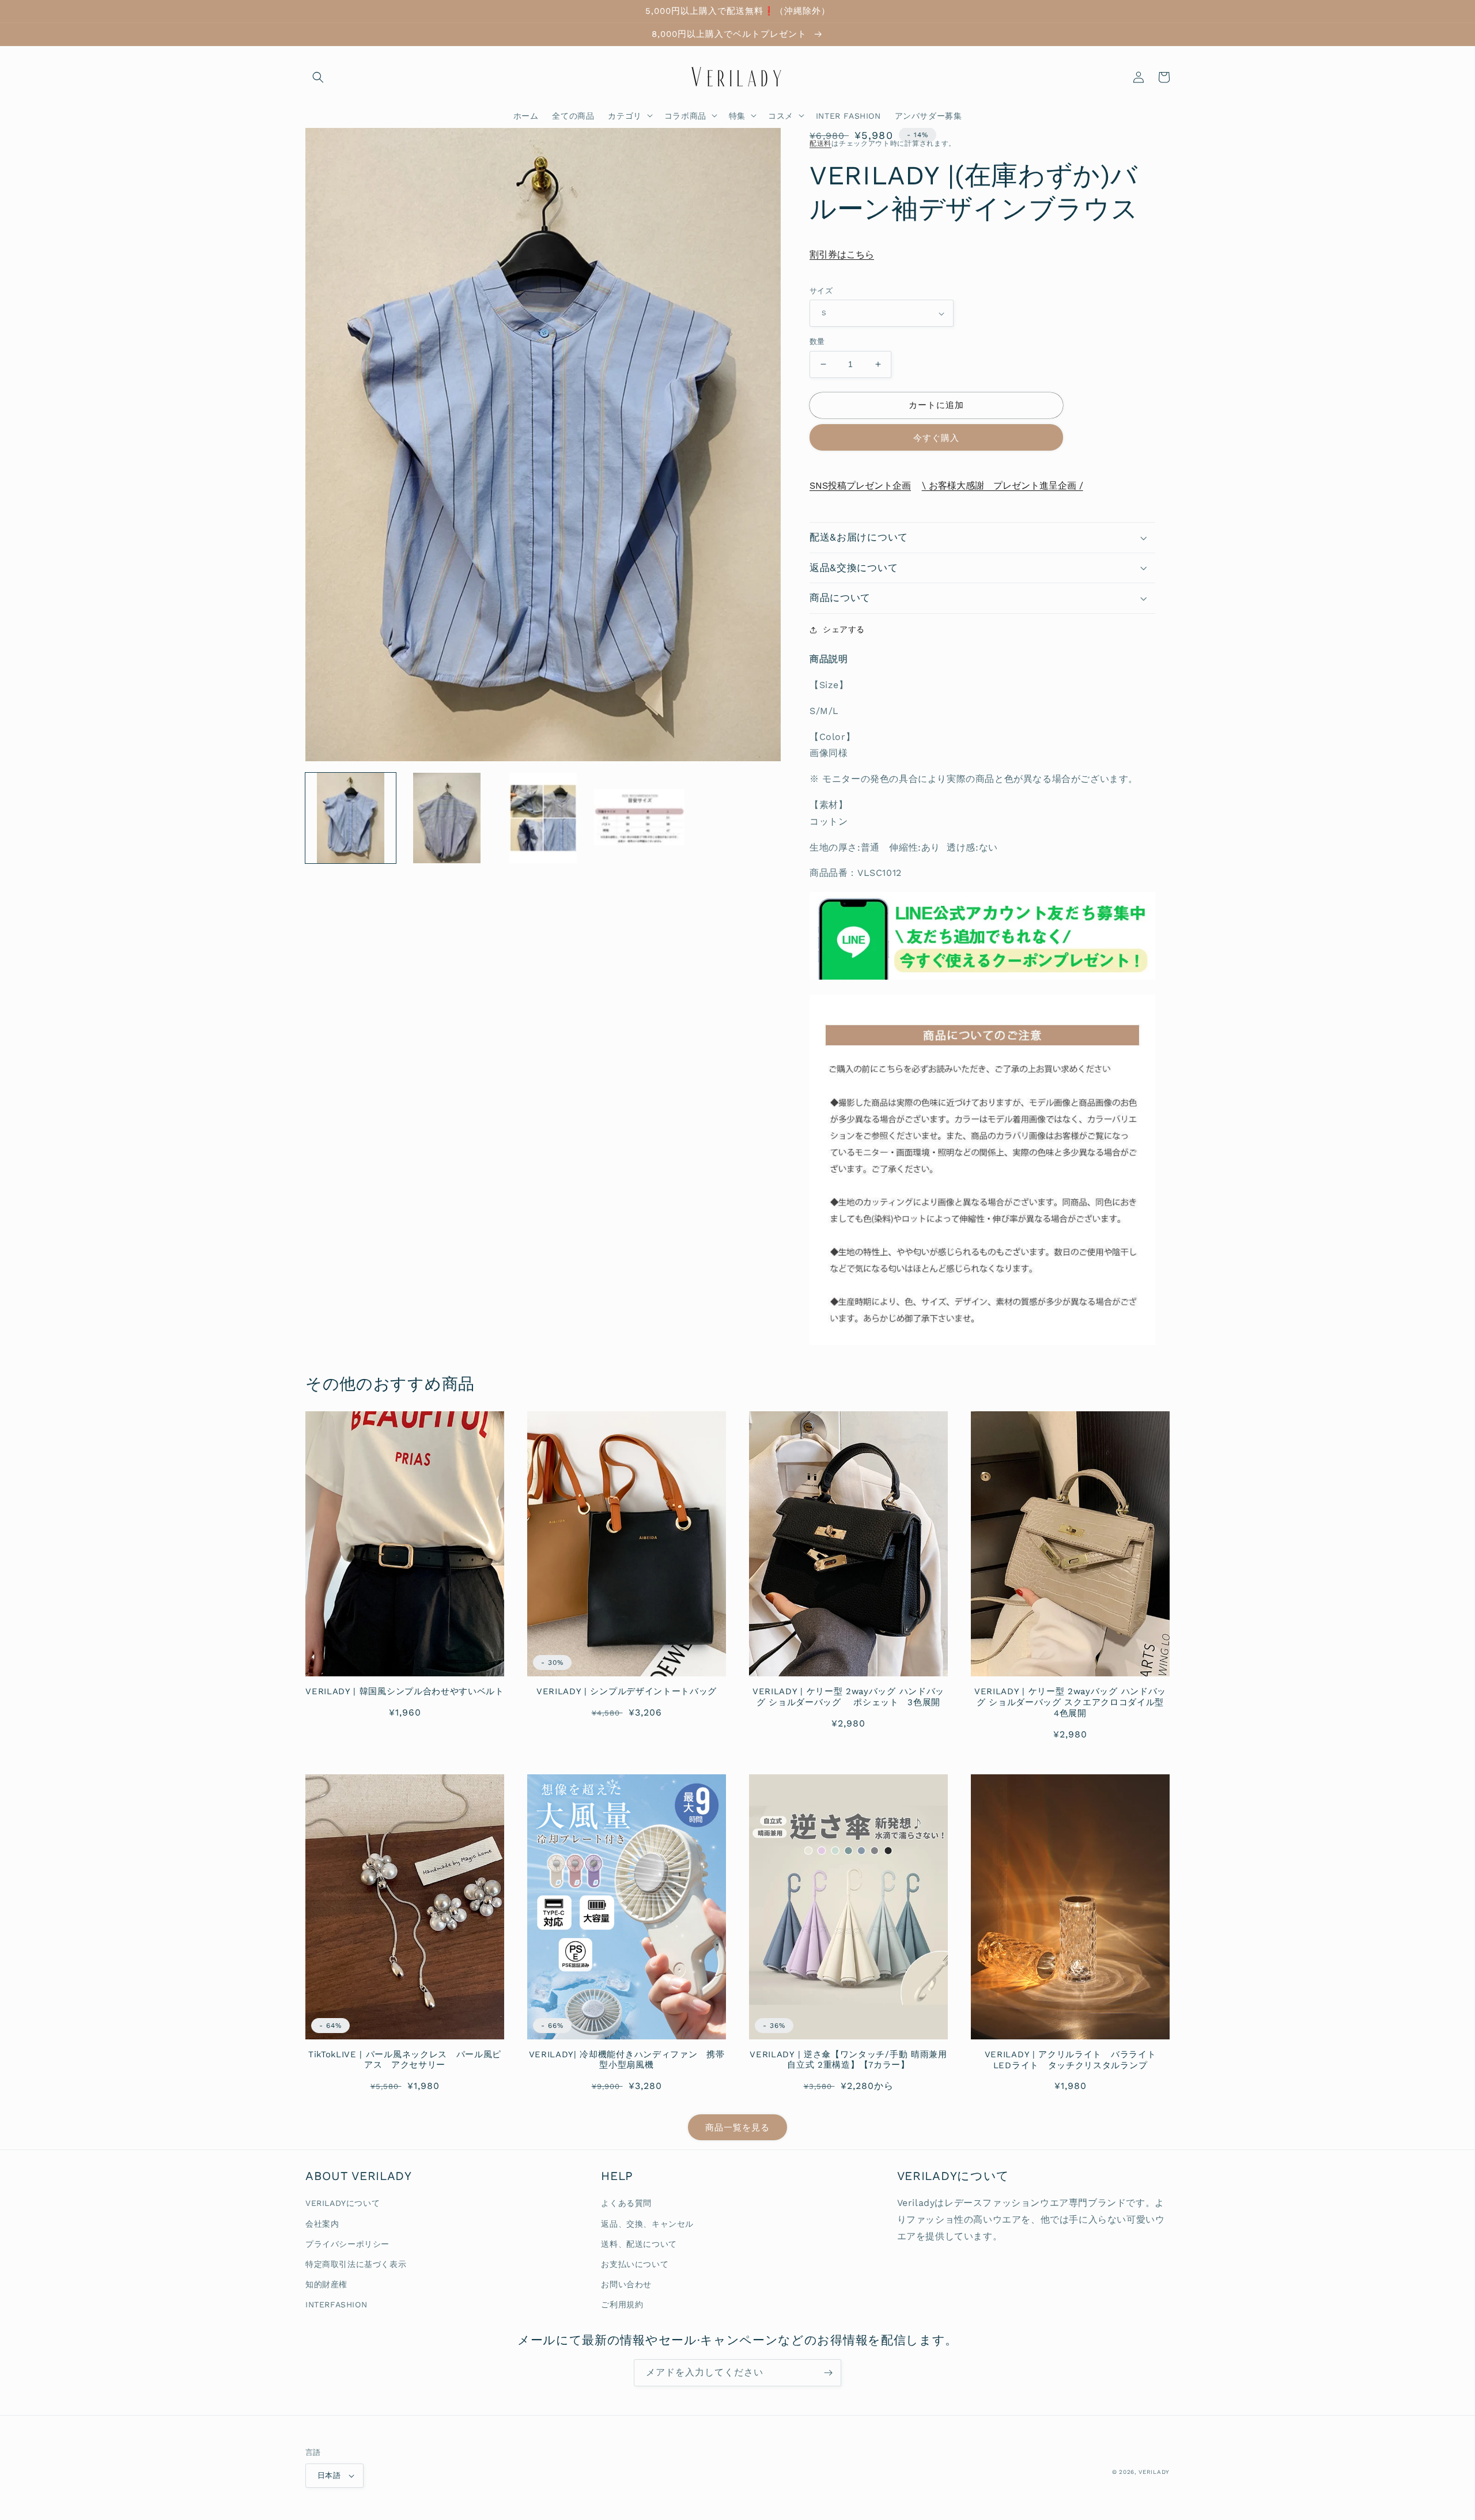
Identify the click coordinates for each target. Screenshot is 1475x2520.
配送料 (820, 143)
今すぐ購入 (936, 438)
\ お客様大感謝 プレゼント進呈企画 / (1003, 486)
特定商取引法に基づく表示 (356, 2264)
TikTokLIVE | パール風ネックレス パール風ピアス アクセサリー (405, 2060)
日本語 (329, 2475)
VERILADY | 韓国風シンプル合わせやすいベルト (405, 1691)
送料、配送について (639, 2244)
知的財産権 (326, 2284)
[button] (318, 77)
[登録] (828, 2373)
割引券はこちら (842, 254)
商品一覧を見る (737, 2128)
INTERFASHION (336, 2304)
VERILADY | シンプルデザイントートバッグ (627, 1691)
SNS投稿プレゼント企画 (860, 486)
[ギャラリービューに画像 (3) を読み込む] (543, 818)
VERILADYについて (343, 2203)
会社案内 (322, 2224)
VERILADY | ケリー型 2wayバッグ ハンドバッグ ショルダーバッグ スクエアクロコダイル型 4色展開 (1072, 1702)
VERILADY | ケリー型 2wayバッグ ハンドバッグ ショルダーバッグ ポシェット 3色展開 (848, 1697)
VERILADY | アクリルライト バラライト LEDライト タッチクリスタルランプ (1075, 2060)
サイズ (821, 291)
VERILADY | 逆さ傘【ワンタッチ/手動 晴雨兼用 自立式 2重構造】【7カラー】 (848, 2060)
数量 (817, 341)
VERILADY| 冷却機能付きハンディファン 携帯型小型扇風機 (627, 2060)
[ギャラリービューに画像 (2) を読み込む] (447, 818)
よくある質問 (626, 2203)
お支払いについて (635, 2264)
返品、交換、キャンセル (647, 2224)
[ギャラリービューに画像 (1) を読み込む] (351, 818)
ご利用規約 (622, 2304)
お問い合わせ (626, 2284)
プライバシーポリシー (347, 2244)
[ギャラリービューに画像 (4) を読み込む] (639, 818)
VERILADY (1154, 2472)
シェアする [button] (844, 629)
